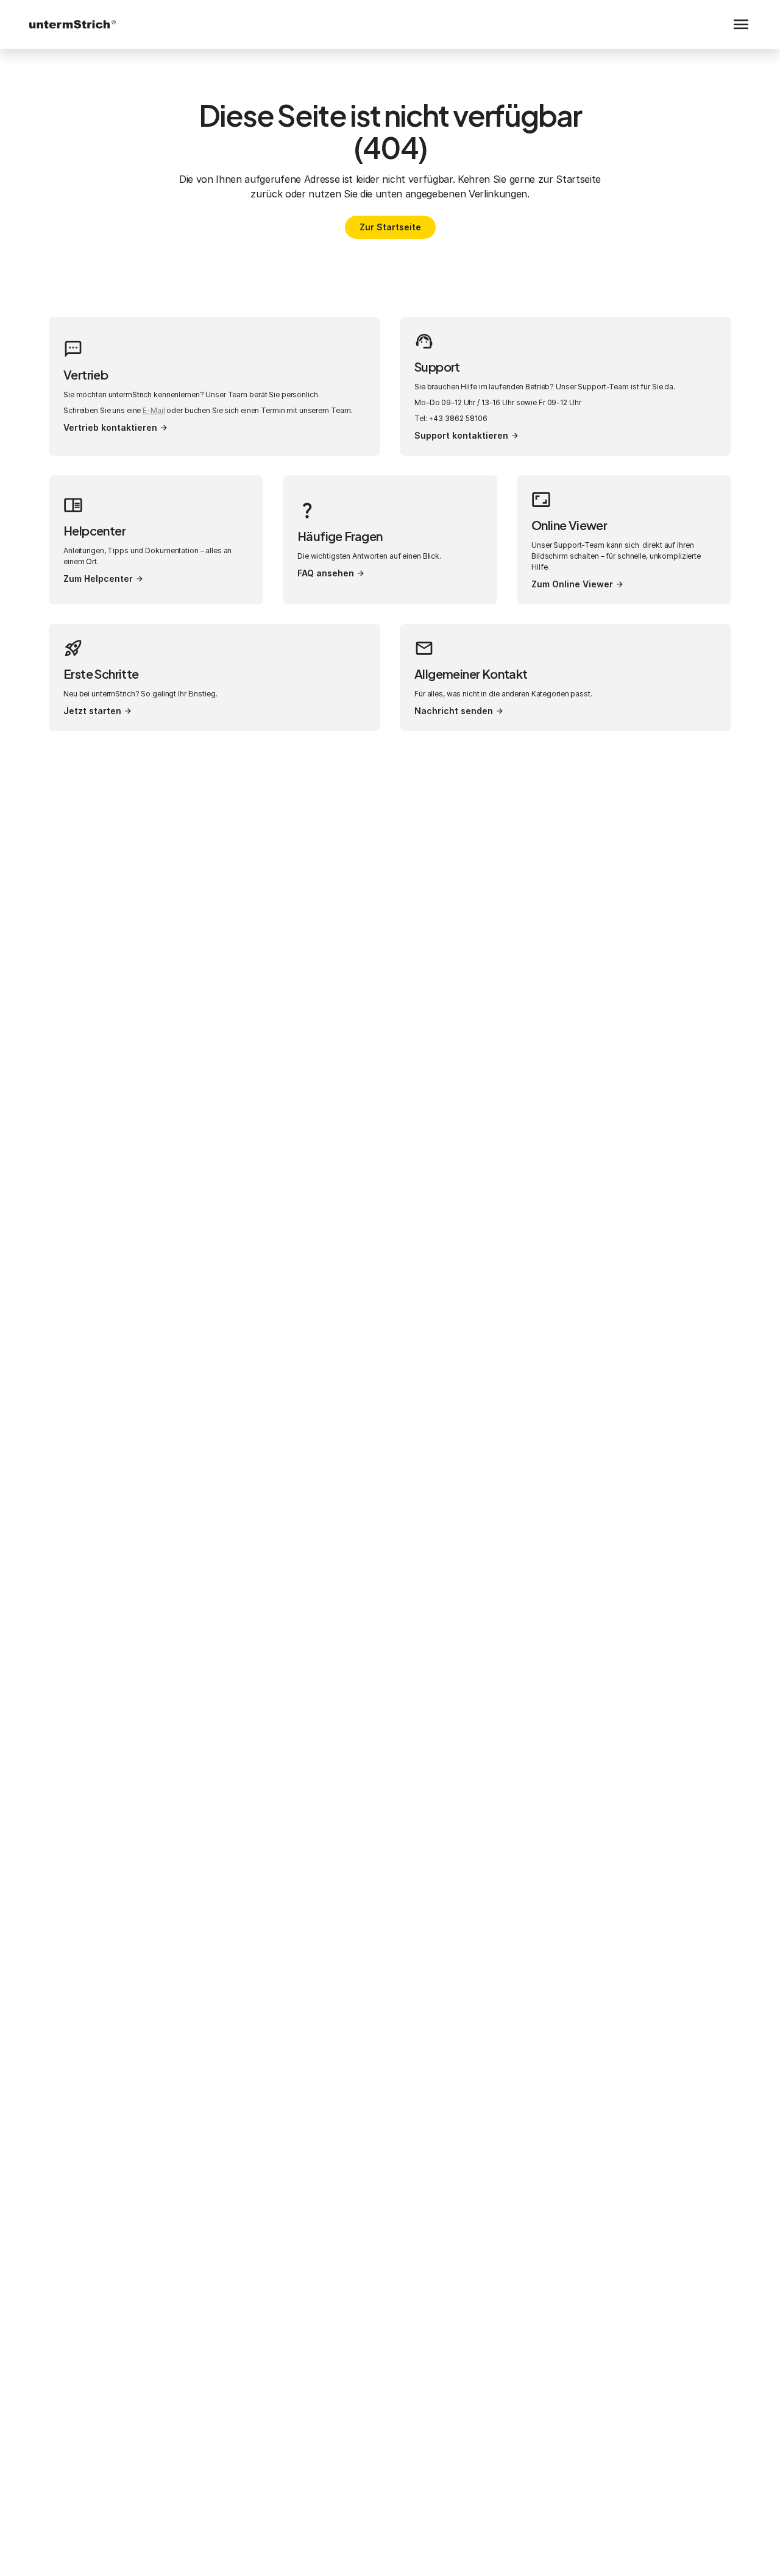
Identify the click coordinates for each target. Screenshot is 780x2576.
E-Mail (154, 410)
